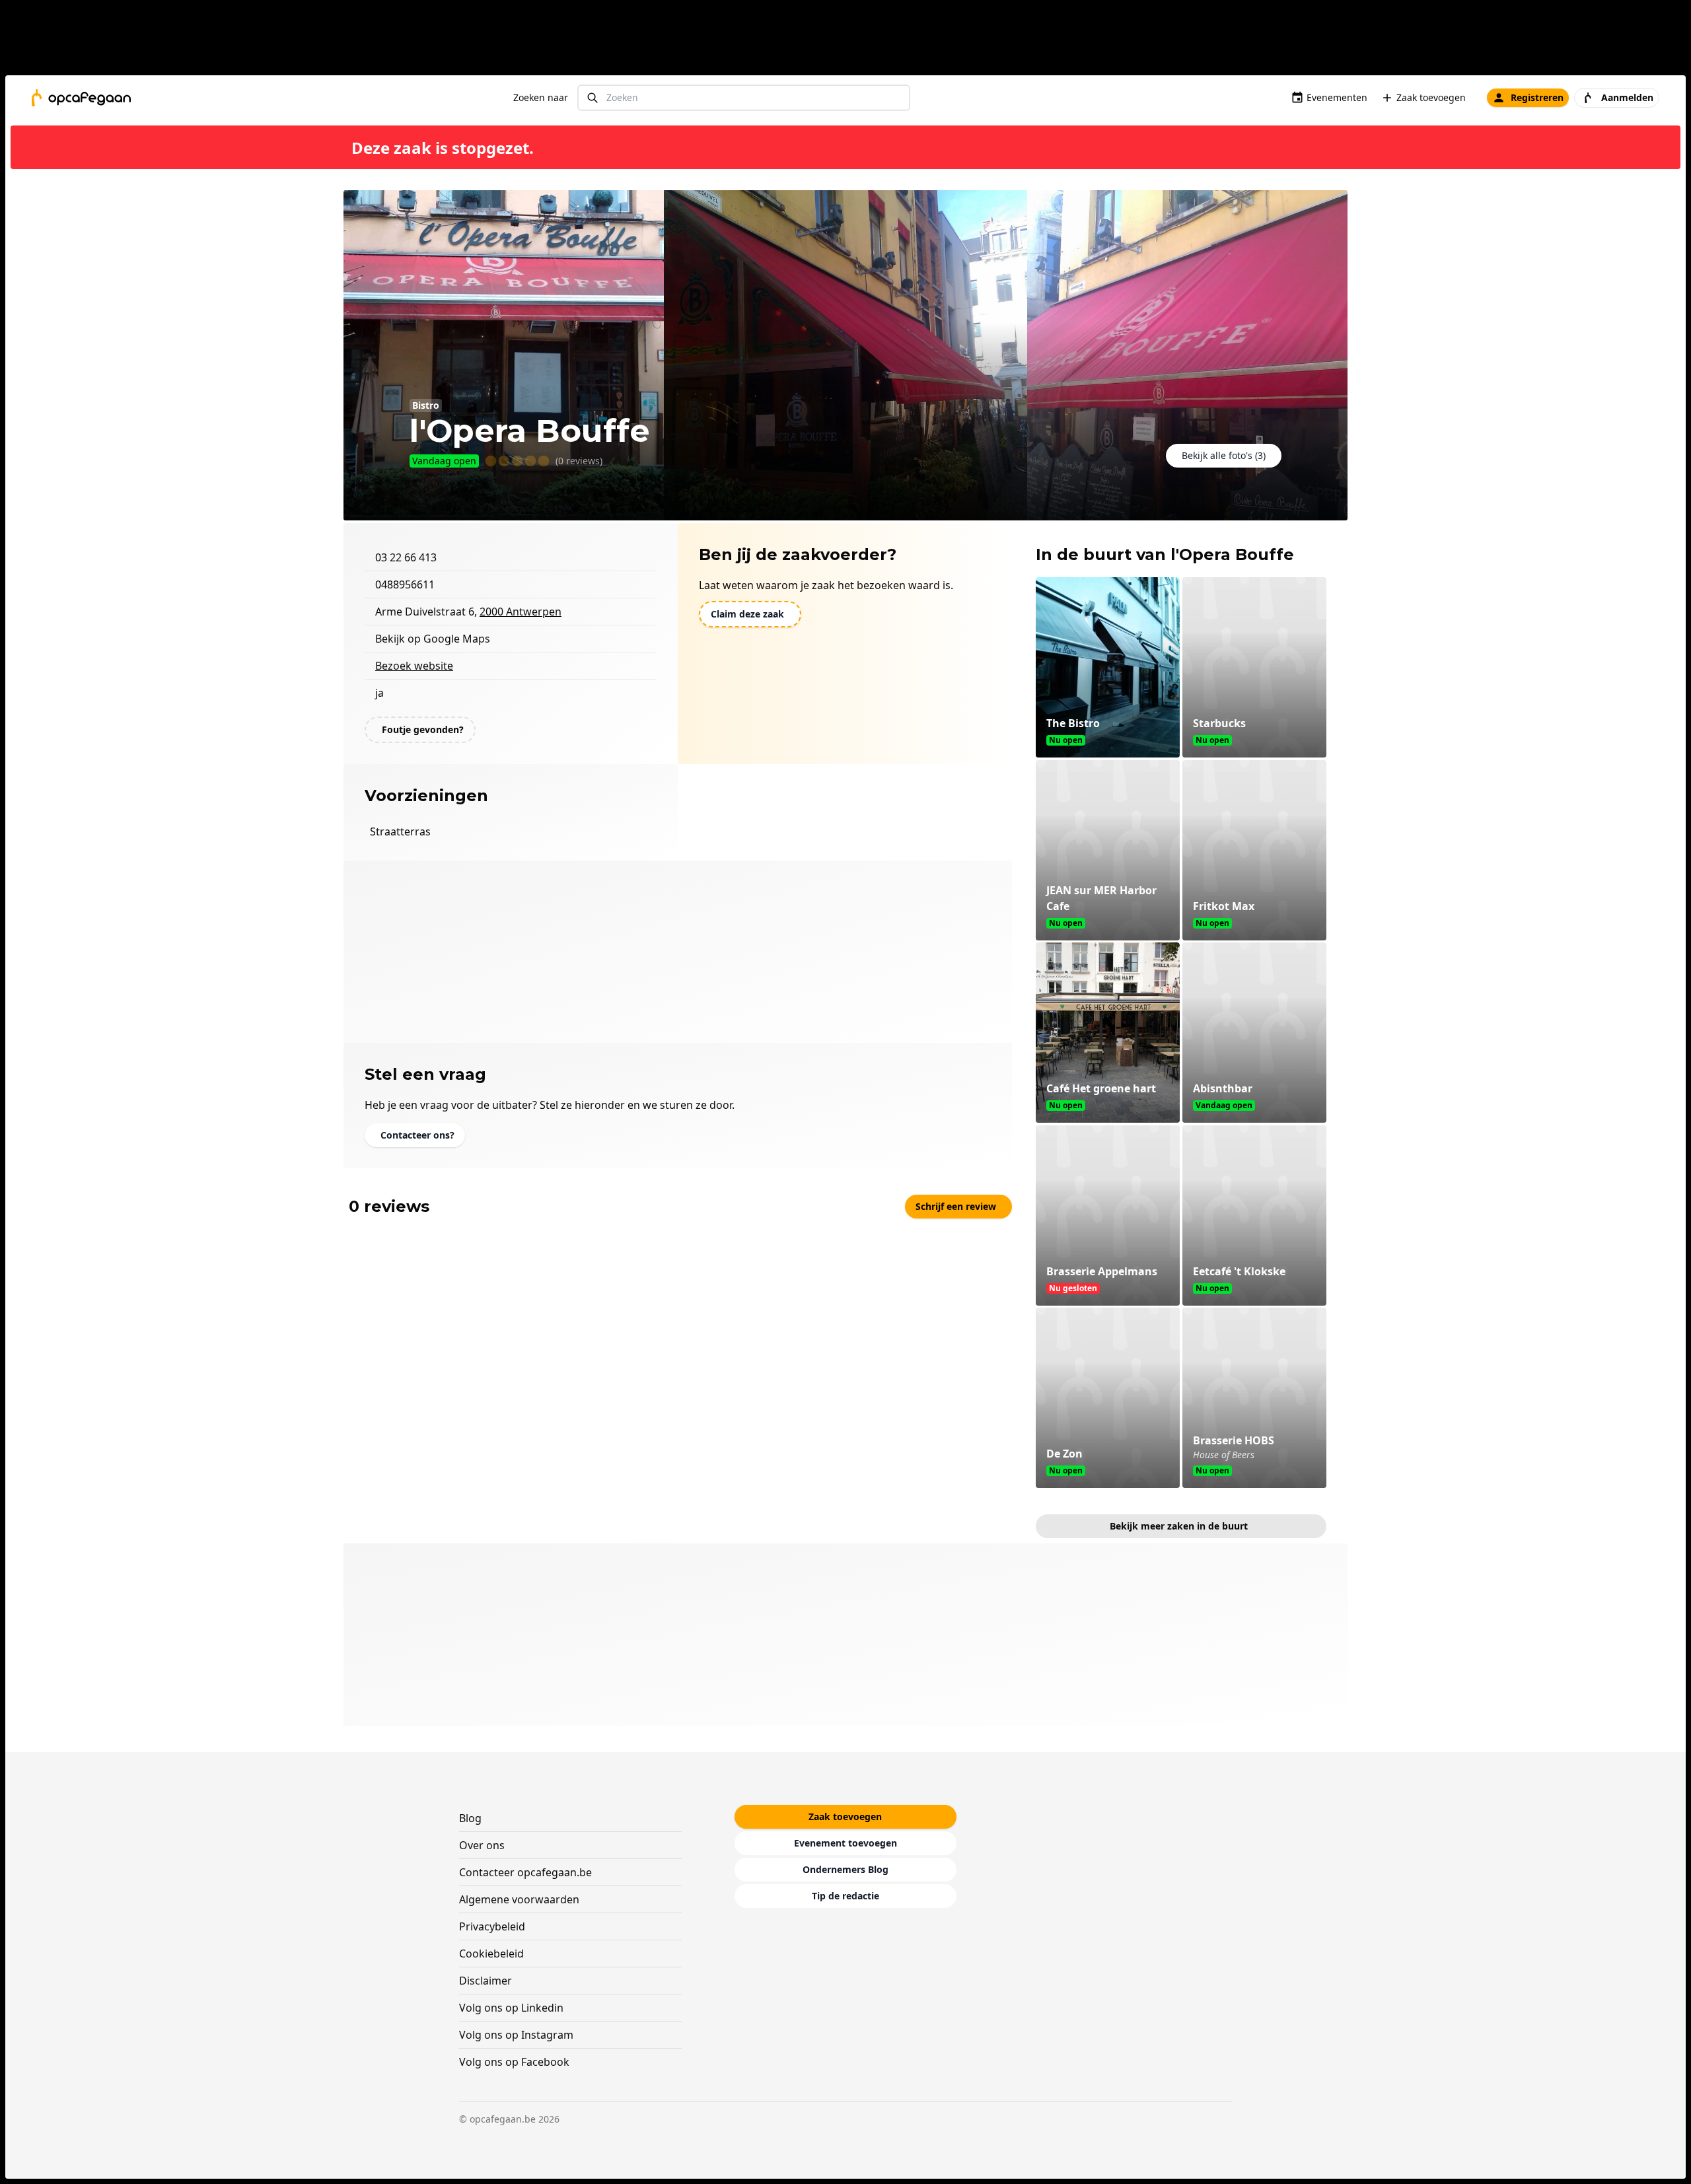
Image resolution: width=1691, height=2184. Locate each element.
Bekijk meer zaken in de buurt (1179, 1526)
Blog (470, 1818)
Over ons (482, 1845)
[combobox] (744, 98)
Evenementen (1337, 97)
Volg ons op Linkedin (511, 2008)
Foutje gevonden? (423, 729)
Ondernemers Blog (845, 1869)
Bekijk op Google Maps (433, 639)
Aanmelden (1627, 97)
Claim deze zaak (747, 614)
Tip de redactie (845, 1896)
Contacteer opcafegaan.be (525, 1872)
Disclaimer (486, 1981)
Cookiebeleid (491, 1954)
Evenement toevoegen (845, 1843)
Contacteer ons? (417, 1135)
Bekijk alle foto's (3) (1224, 455)
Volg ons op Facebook (514, 2062)
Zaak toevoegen (1431, 97)
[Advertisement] (851, 40)
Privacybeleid (492, 1926)
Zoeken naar (541, 97)
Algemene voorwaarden (519, 1899)
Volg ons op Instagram (516, 2035)
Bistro (426, 405)
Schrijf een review (956, 1206)
